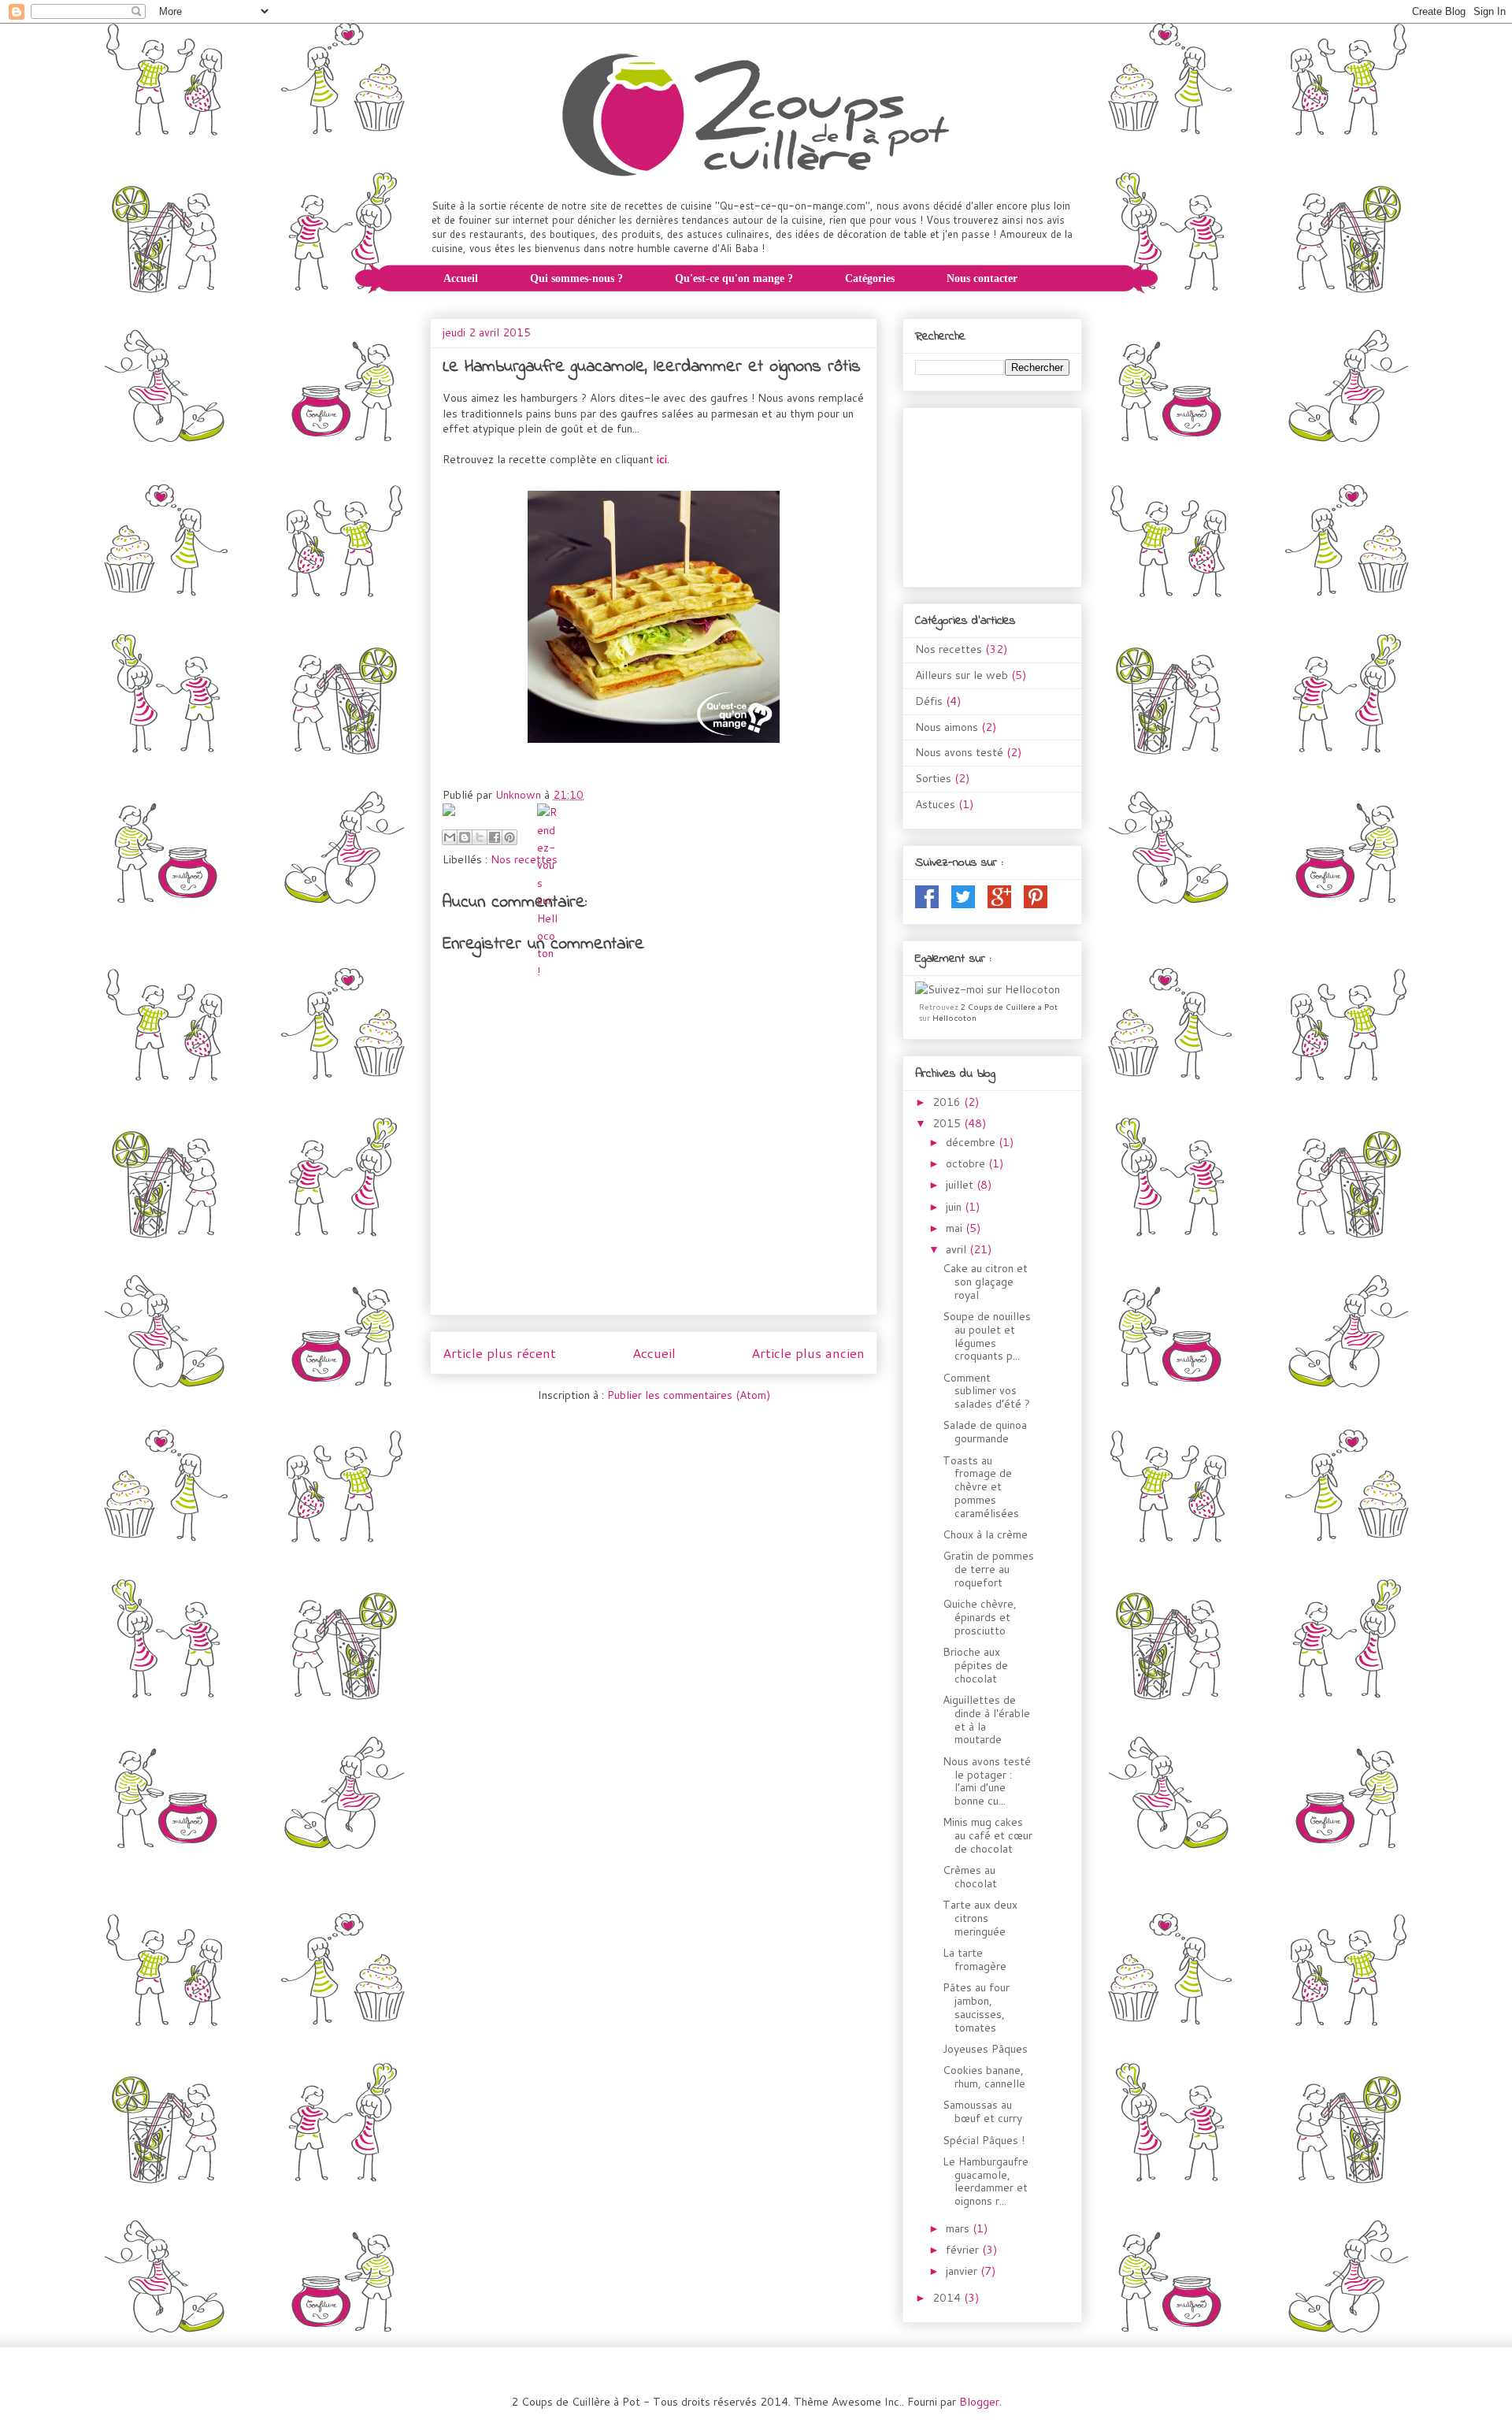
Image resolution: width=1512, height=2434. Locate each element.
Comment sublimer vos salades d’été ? (986, 1391)
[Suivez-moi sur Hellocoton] (988, 989)
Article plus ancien (808, 1353)
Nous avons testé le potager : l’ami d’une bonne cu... (987, 1781)
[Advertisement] (994, 492)
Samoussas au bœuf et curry (982, 2111)
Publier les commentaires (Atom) (689, 1395)
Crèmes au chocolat (970, 1877)
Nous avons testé (959, 752)
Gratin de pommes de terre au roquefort (988, 1569)
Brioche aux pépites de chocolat (975, 1665)
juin (955, 1207)
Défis (929, 701)
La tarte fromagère (975, 1959)
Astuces (935, 804)
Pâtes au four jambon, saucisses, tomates (976, 2007)
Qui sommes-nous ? (576, 278)
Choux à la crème (985, 1534)
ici (662, 459)
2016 (948, 1102)
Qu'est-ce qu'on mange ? (734, 278)
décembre (972, 1142)
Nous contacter (982, 278)
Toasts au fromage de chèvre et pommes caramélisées (981, 1487)
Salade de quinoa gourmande (985, 1432)
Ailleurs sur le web (962, 675)
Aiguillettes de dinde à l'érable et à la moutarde (986, 1720)
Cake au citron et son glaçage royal (985, 1282)
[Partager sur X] (480, 837)
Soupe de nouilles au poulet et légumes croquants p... (987, 1336)
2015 (948, 1123)
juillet (961, 1185)
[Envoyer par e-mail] (450, 837)
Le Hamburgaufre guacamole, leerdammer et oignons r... (986, 2181)
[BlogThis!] (465, 837)
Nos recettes (524, 859)
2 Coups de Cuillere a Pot (1009, 1007)
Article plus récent (499, 1353)
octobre (967, 1163)
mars (959, 2228)
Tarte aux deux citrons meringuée (980, 1918)
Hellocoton (954, 1018)
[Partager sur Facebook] (495, 837)
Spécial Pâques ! (984, 2140)
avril (958, 1249)
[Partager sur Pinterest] (510, 837)
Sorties (933, 778)
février (964, 2250)
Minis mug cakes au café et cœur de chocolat (988, 1835)
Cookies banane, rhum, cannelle (984, 2077)
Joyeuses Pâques (985, 2049)
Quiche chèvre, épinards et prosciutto (980, 1617)
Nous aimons (947, 727)
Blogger (979, 2402)
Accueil (461, 278)
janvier (963, 2271)
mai (956, 1228)
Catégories (870, 278)
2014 (948, 2298)
